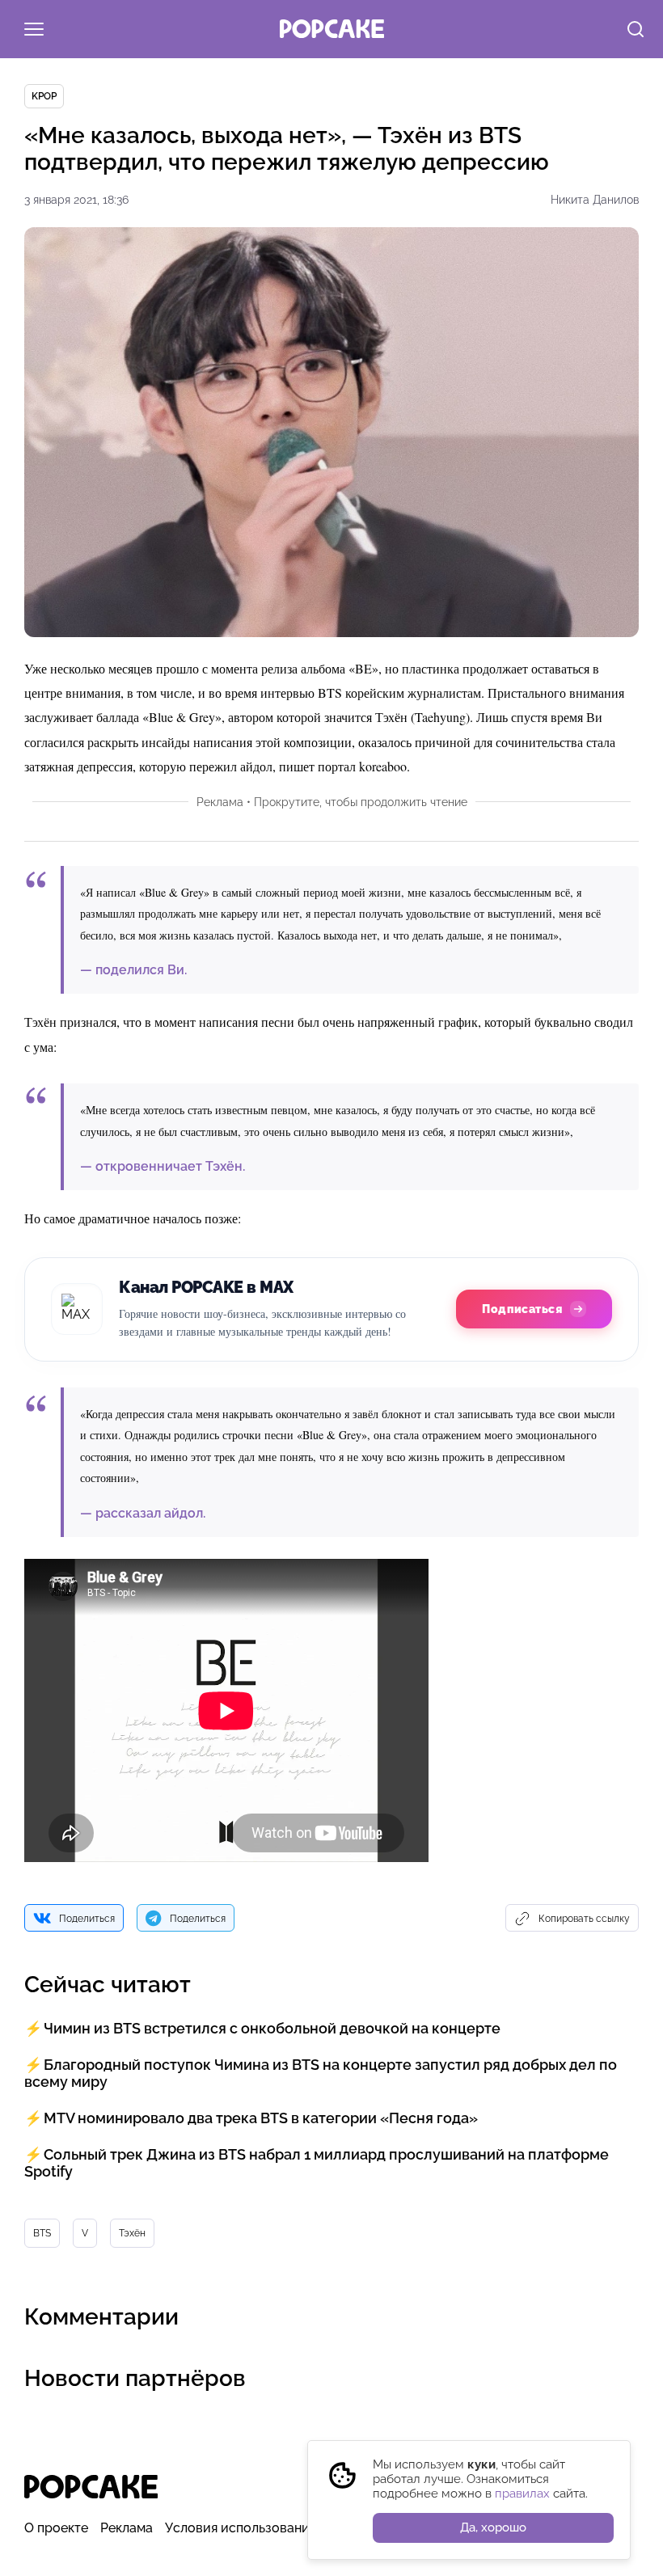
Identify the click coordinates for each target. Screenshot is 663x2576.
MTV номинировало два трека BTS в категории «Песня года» (261, 2118)
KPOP (44, 96)
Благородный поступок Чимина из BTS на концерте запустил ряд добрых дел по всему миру (321, 2073)
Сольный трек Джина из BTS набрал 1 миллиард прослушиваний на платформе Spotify (317, 2163)
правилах (522, 2494)
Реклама (127, 2528)
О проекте (56, 2528)
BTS (42, 2233)
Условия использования (241, 2528)
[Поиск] (636, 31)
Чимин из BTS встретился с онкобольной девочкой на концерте (272, 2028)
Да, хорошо (493, 2527)
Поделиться (87, 1919)
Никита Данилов (595, 200)
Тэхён (132, 2233)
